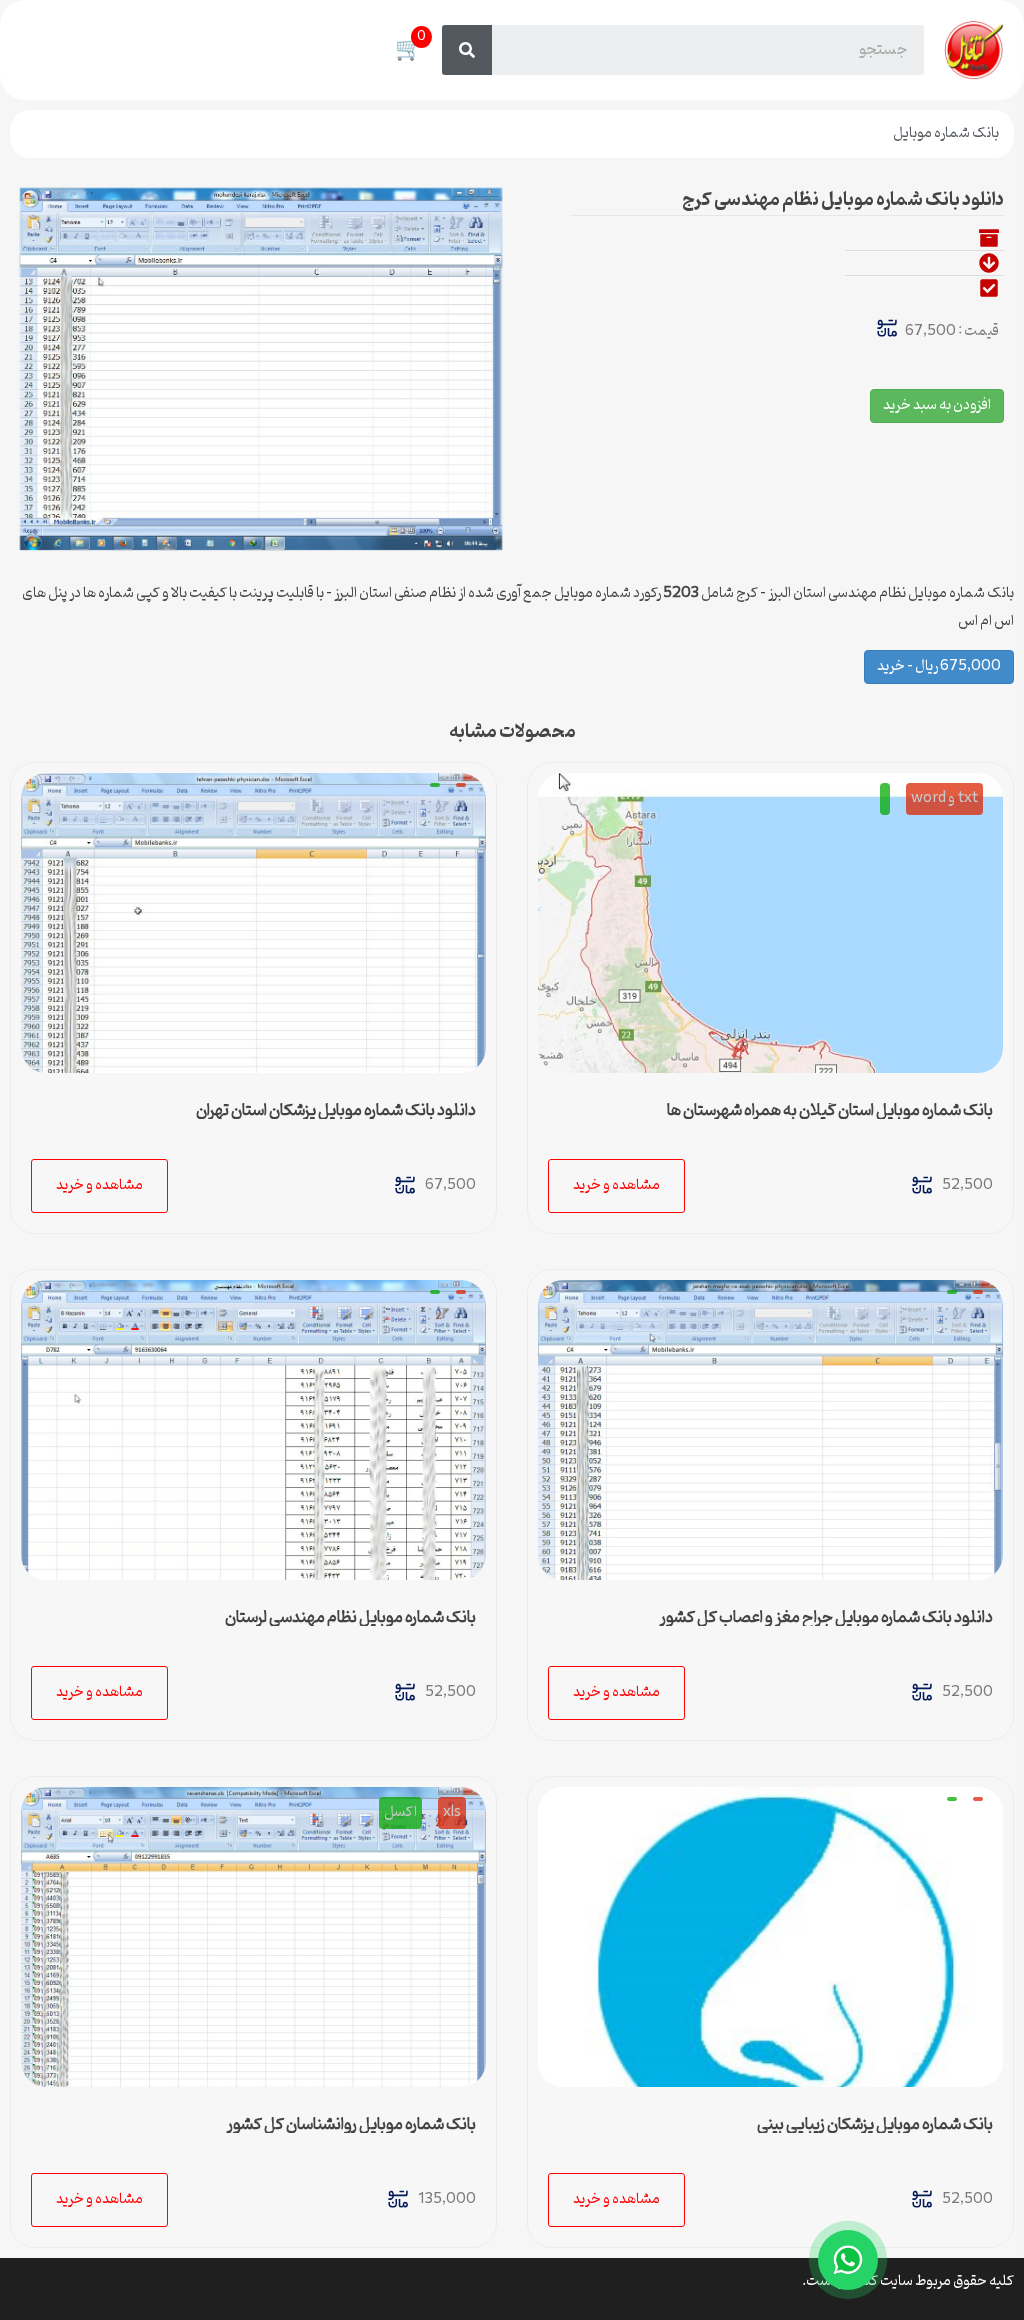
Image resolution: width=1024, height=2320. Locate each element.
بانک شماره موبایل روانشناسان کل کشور (351, 2125)
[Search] (467, 50)
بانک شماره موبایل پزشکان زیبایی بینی (875, 2125)
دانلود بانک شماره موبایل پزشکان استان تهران (336, 1111)
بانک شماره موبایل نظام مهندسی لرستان (350, 1618)
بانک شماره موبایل (946, 133)
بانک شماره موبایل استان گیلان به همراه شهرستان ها (830, 1111)
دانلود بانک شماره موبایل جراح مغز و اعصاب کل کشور (826, 1618)
